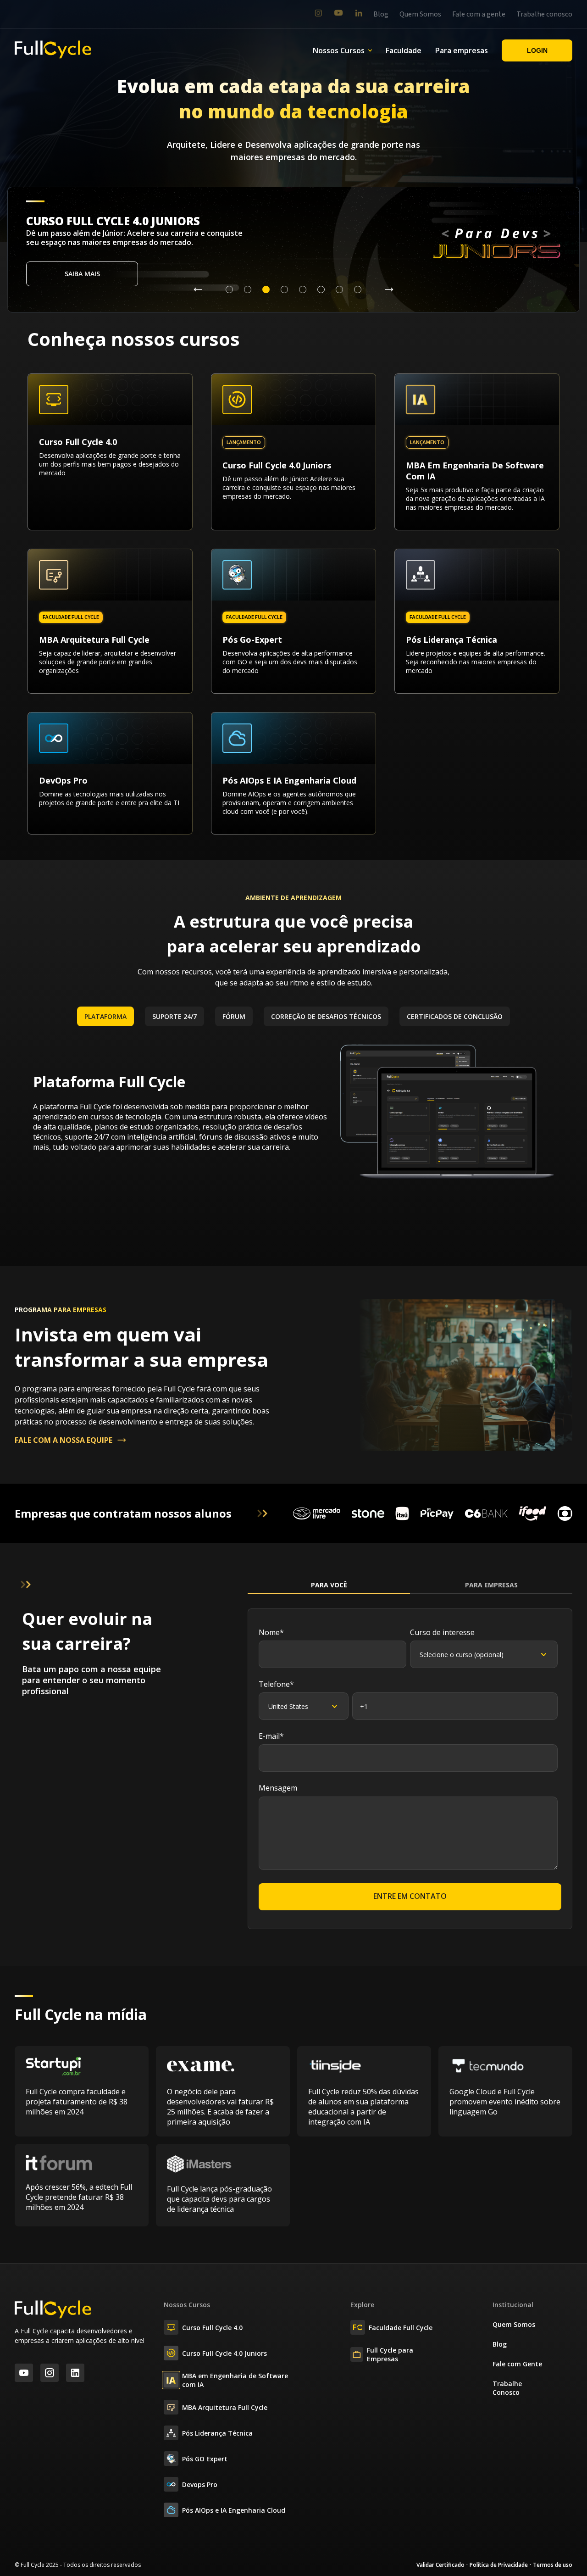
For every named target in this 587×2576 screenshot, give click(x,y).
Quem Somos (420, 14)
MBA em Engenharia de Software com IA (235, 2380)
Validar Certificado (440, 2565)
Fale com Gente (517, 2364)
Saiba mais (82, 274)
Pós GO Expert (205, 2459)
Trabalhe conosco (544, 14)
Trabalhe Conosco (507, 2388)
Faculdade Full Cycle (401, 2328)
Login (537, 50)
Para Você (329, 1585)
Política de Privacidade (499, 2565)
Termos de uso (553, 2565)
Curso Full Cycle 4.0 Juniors (224, 2353)
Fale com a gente (479, 14)
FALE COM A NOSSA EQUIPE (64, 1440)
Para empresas (462, 50)
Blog (381, 14)
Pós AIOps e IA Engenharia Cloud (234, 2510)
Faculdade (404, 50)
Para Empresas (491, 1585)
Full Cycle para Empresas (390, 2354)
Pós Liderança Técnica (217, 2433)
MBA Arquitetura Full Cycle (225, 2407)
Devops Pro (200, 2484)
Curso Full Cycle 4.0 (212, 2328)
